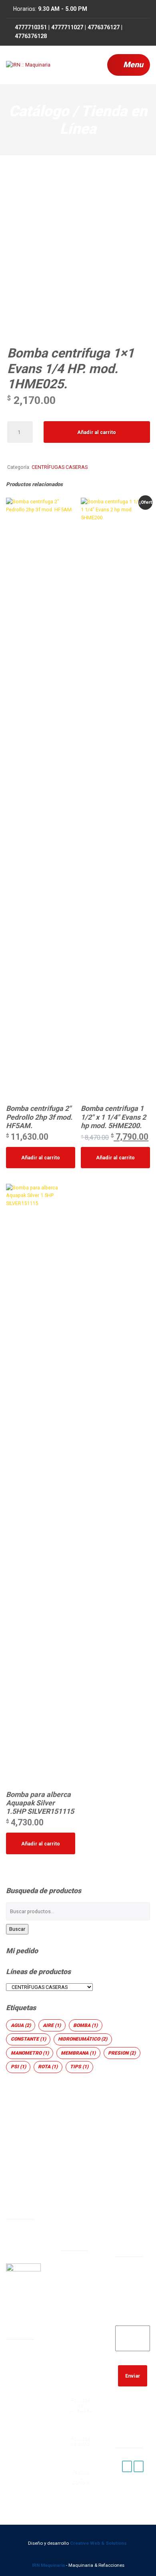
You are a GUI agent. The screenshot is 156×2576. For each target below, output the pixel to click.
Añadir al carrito (97, 432)
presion (122, 2053)
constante (28, 2039)
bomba (85, 2025)
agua (21, 2025)
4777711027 (79, 2334)
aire (52, 2025)
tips (79, 2067)
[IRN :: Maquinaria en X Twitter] (139, 2466)
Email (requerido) (133, 2316)
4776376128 (79, 2375)
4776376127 (79, 2354)
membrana (78, 2053)
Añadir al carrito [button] (41, 1158)
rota (48, 2067)
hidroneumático (83, 2039)
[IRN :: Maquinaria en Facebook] (127, 2466)
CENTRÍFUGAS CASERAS (60, 467)
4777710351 (79, 2313)
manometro (30, 2053)
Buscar (17, 1929)
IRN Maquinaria (48, 2565)
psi (18, 2067)
